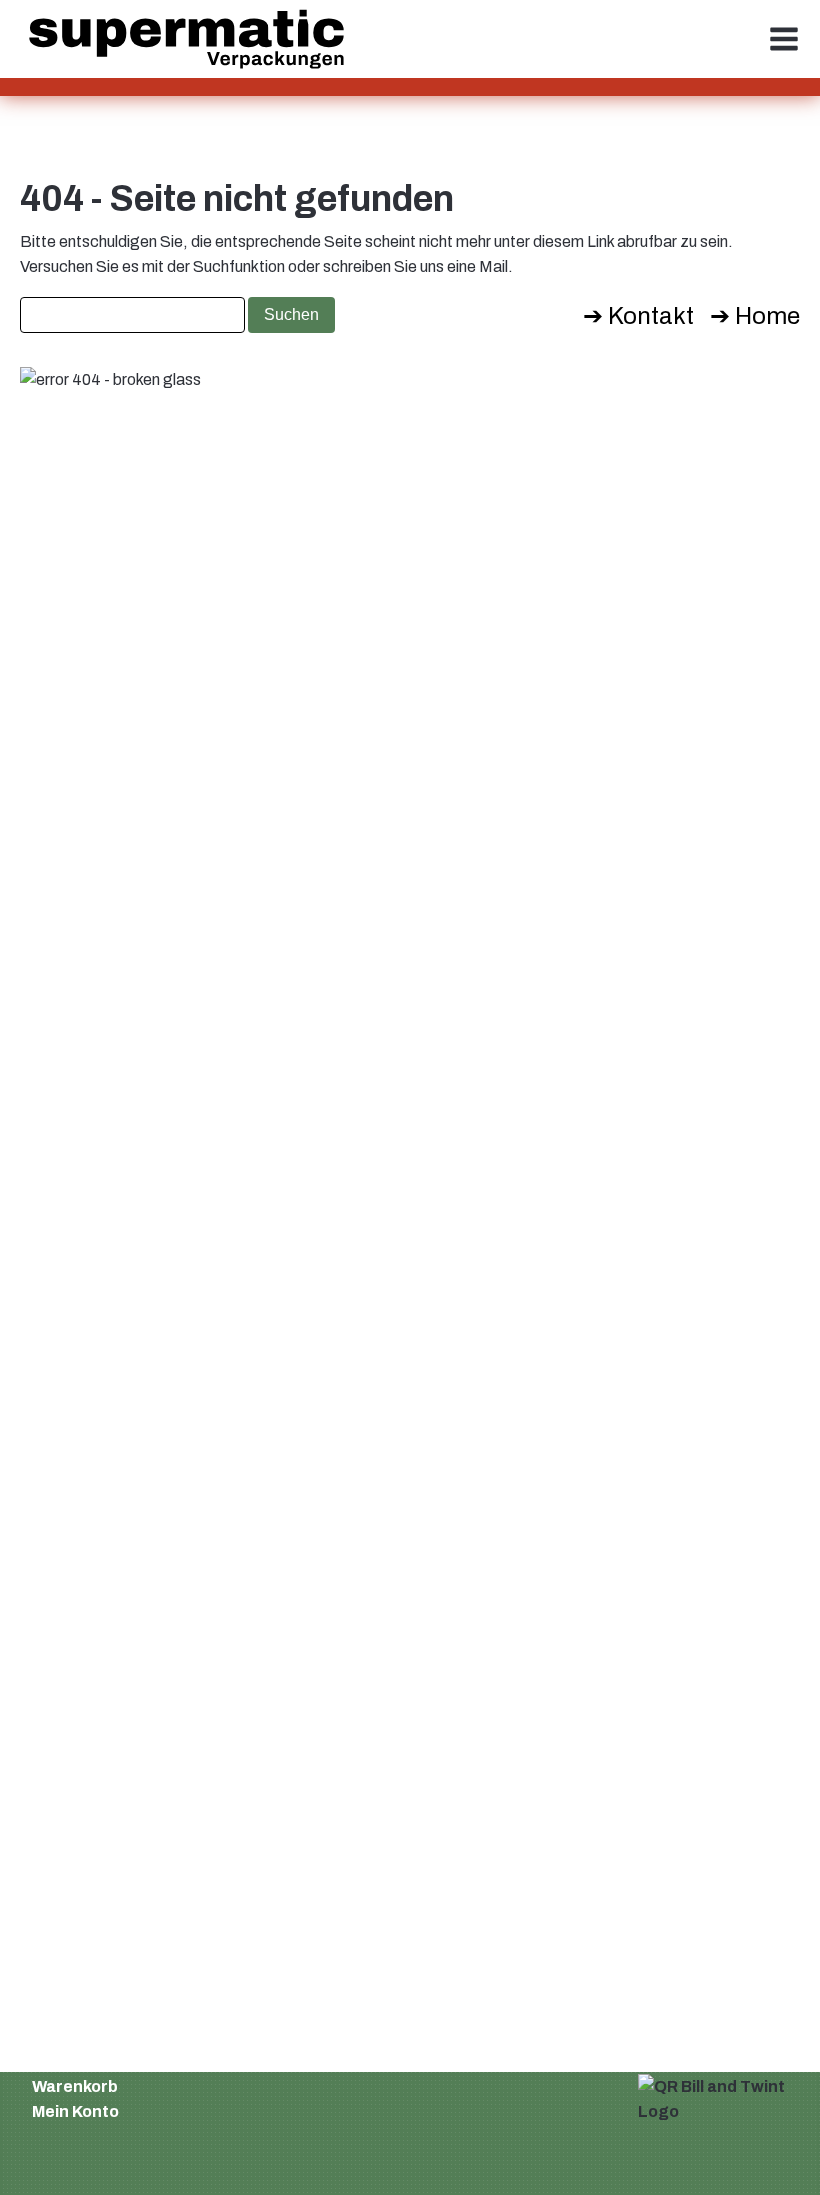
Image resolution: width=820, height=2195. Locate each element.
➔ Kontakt (638, 316)
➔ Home (755, 316)
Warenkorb (75, 2086)
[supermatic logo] (186, 39)
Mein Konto (75, 2111)
